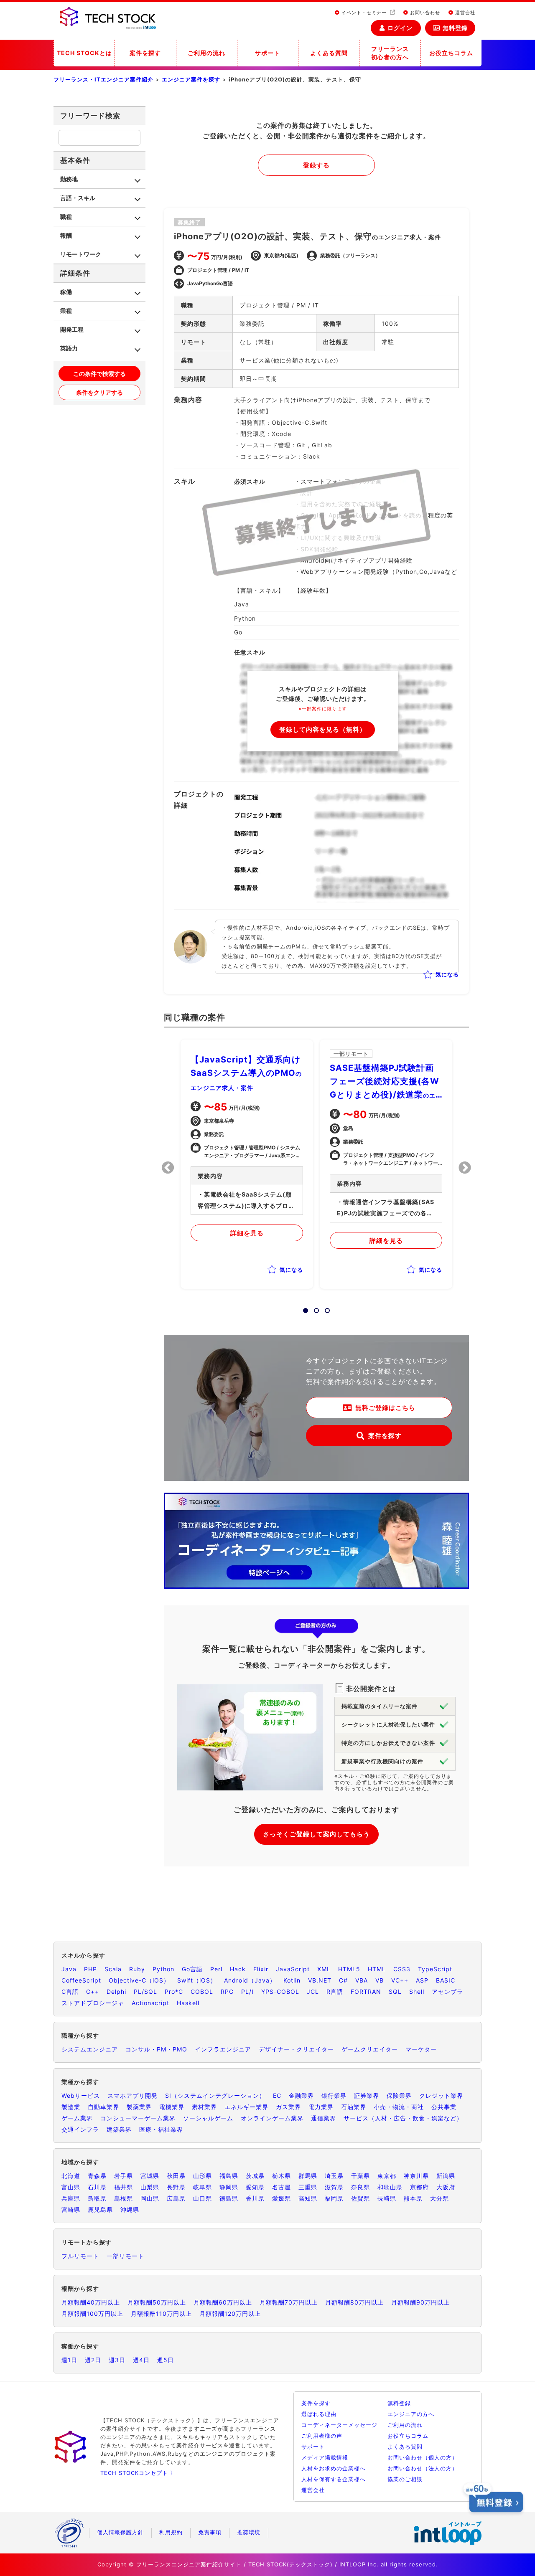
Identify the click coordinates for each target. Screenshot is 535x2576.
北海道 (71, 2176)
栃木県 (282, 2176)
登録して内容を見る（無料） (323, 729)
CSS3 (402, 1969)
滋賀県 (334, 2187)
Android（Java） (250, 1980)
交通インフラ (80, 2129)
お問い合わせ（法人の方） (423, 2468)
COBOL (202, 1992)
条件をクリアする (99, 392)
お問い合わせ (424, 13)
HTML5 (349, 1969)
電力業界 (321, 2107)
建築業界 (119, 2129)
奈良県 (360, 2187)
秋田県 (176, 2176)
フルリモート (80, 2256)
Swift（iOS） (197, 1980)
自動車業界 (103, 2107)
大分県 (439, 2198)
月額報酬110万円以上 (161, 2314)
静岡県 (229, 2187)
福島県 (229, 2176)
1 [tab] (303, 1308)
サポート (267, 53)
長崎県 (387, 2198)
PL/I (247, 1992)
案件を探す (145, 53)
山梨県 (150, 2187)
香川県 (255, 2198)
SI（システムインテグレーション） (215, 2096)
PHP (90, 1969)
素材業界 (204, 2107)
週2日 (93, 2360)
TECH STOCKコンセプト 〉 (138, 2473)
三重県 (308, 2187)
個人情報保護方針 (120, 2532)
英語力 (69, 348)
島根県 (124, 2198)
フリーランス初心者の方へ (390, 53)
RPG (227, 1992)
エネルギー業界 (246, 2107)
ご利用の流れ (206, 53)
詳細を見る (247, 1233)
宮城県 (150, 2176)
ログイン (400, 28)
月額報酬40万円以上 (91, 2302)
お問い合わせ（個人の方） (423, 2457)
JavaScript (293, 1969)
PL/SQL (145, 1992)
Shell (417, 1992)
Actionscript (150, 2003)
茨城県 (255, 2176)
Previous (168, 1168)
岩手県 (124, 2176)
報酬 (66, 235)
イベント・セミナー (364, 13)
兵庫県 (71, 2198)
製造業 (71, 2107)
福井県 (124, 2187)
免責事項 (210, 2532)
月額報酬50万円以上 (157, 2302)
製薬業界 (139, 2107)
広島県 (176, 2198)
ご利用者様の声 (322, 2436)
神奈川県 (416, 2176)
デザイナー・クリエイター (296, 2049)
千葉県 (360, 2176)
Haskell (188, 2003)
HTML (377, 1969)
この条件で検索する (99, 374)
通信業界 (324, 2118)
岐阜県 (203, 2187)
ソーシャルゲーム (208, 2118)
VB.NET (320, 1980)
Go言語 (192, 1969)
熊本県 (413, 2198)
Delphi (116, 1992)
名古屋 (282, 2187)
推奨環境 (249, 2532)
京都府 (419, 2187)
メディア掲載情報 (325, 2457)
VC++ (400, 1980)
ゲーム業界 (77, 2118)
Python (163, 1969)
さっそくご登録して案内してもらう (316, 1834)
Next (465, 1168)
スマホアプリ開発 (132, 2096)
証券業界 (367, 2096)
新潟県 (446, 2176)
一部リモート (125, 2256)
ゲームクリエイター (370, 2049)
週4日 (141, 2360)
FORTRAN (366, 1992)
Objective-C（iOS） (139, 1980)
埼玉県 (334, 2176)
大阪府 (446, 2187)
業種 (66, 311)
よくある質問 (329, 53)
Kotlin (292, 1980)
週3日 (117, 2360)
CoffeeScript (81, 1980)
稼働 (66, 292)
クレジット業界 (441, 2096)
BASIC (446, 1980)
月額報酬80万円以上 (354, 2302)
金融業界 (301, 2096)
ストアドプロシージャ (93, 2003)
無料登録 (455, 28)
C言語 (70, 1992)
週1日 (69, 2360)
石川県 (97, 2187)
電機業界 (172, 2107)
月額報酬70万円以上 (289, 2302)
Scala (113, 1969)
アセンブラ (447, 1992)
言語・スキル (78, 198)
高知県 (308, 2198)
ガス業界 (288, 2107)
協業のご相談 (405, 2479)
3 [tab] (325, 1308)
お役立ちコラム (451, 53)
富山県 (71, 2187)
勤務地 (69, 179)
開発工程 (72, 329)
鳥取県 (97, 2198)
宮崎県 (71, 2210)
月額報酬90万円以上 (420, 2302)
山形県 (203, 2176)
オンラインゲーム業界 (272, 2118)
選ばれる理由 (319, 2414)
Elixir (261, 1969)
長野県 (176, 2187)
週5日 (166, 2360)
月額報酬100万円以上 (92, 2314)
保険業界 (399, 2096)
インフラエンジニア (223, 2049)
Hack (238, 1969)
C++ (93, 1992)
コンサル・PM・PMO (156, 2049)
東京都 (387, 2176)
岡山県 (150, 2198)
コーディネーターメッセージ (339, 2425)
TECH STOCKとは (84, 53)
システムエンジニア (90, 2049)
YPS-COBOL (280, 1992)
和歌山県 (390, 2187)
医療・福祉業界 (161, 2129)
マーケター (421, 2049)
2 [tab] (314, 1308)
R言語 (335, 1992)
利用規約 (171, 2532)
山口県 (203, 2198)
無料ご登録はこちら (385, 1408)
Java (69, 1969)
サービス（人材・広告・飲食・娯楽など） (403, 2118)
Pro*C (174, 1992)
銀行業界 (334, 2096)
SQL (395, 1992)
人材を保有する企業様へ (334, 2479)
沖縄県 (130, 2210)
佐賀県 (360, 2198)
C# (343, 1980)
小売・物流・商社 (399, 2107)
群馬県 (308, 2176)
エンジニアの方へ (411, 2414)
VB (380, 1980)
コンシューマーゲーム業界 (138, 2118)
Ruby (137, 1969)
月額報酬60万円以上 (223, 2302)
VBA (362, 1980)
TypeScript (435, 1969)
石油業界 (354, 2107)
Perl (216, 1969)
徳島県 (229, 2198)
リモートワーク (81, 254)
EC (277, 2096)
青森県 (97, 2176)
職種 (66, 217)
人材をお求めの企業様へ (334, 2468)
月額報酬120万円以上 (230, 2314)
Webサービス (81, 2096)
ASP (422, 1980)
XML (324, 1969)
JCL (313, 1992)
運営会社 (464, 13)
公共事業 (444, 2107)
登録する (316, 165)
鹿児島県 (100, 2210)
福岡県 (334, 2198)
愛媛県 (282, 2198)
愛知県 (255, 2187)
